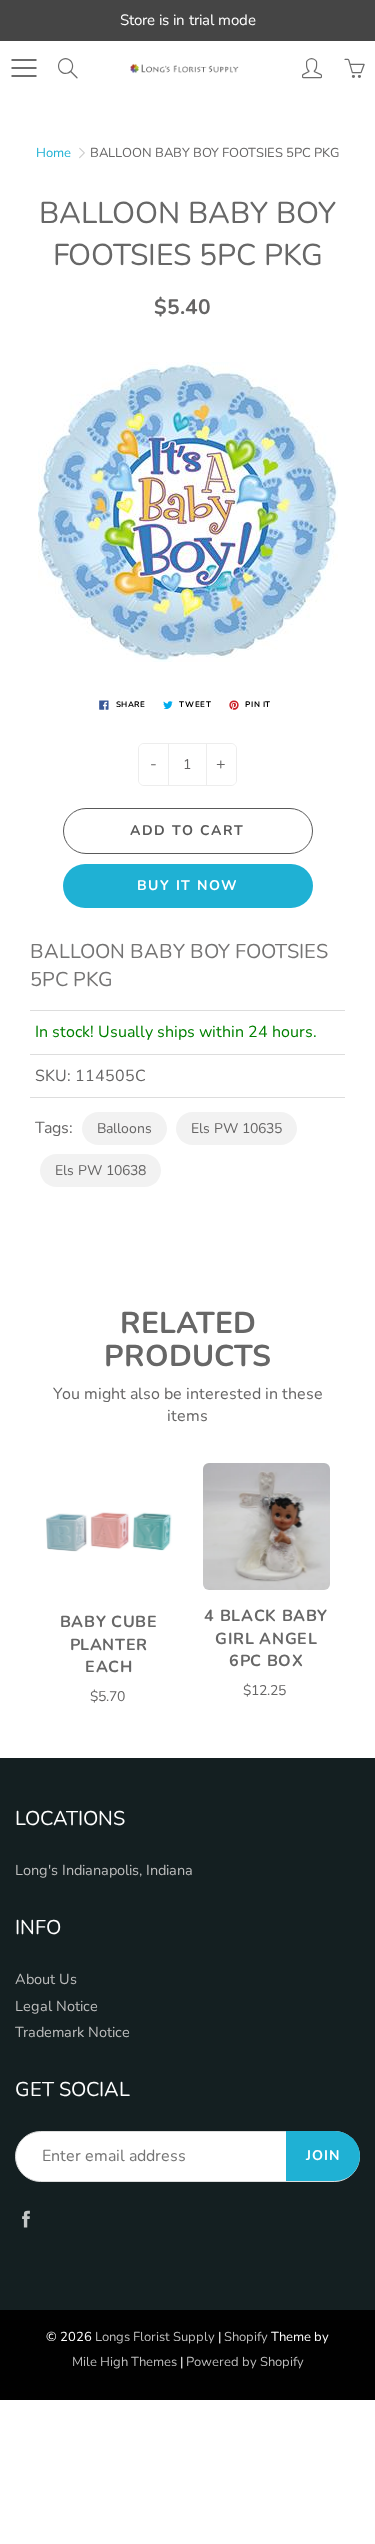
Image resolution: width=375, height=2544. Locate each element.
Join (323, 2155)
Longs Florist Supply (155, 2337)
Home (53, 153)
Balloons (124, 1128)
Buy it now (188, 885)
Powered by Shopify (245, 2362)
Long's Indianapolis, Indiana (104, 1870)
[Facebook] (25, 2219)
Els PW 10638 (100, 1170)
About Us (46, 1979)
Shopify (246, 2337)
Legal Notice (56, 2006)
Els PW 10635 (236, 1128)
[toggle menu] (23, 68)
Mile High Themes (124, 2362)
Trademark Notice (72, 2032)
